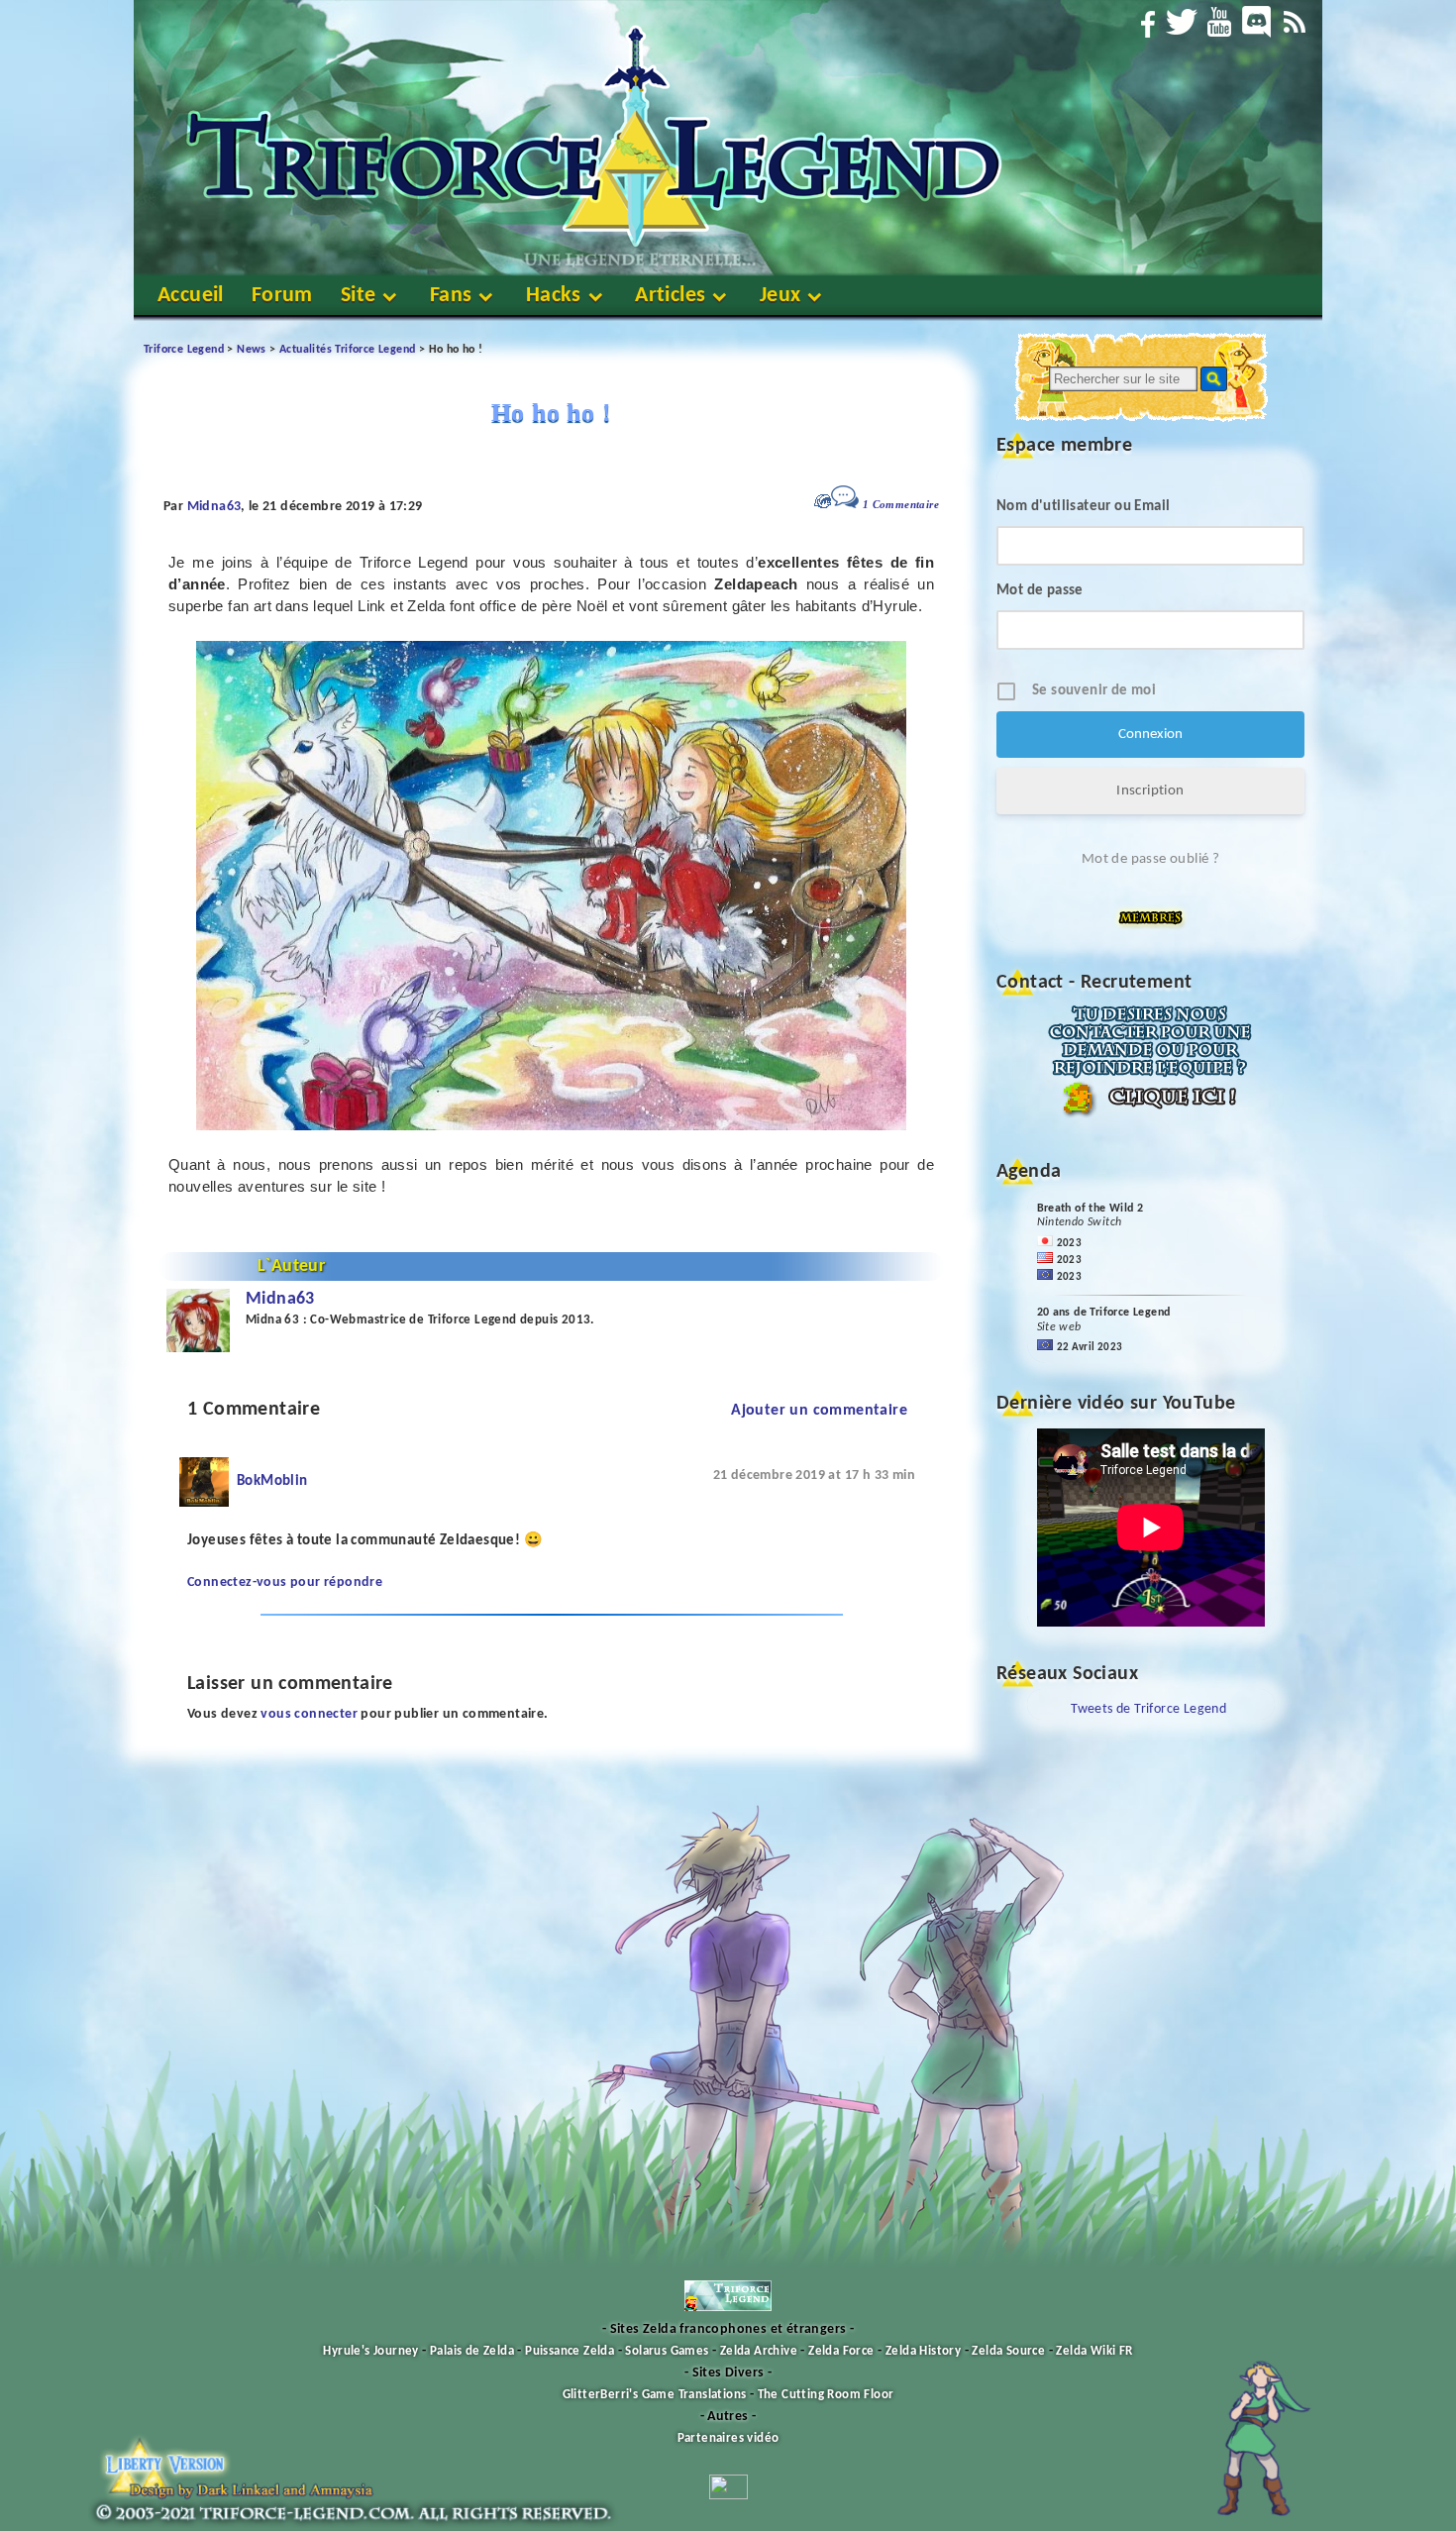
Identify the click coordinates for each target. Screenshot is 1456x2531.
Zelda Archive (759, 2351)
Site (359, 296)
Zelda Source (1008, 2351)
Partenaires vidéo (728, 2438)
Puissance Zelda (570, 2351)
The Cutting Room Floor (826, 2395)
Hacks (554, 296)
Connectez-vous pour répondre (285, 1582)
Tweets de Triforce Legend (1148, 1709)
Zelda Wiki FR (1094, 2351)
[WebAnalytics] (728, 2496)
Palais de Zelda (472, 2351)
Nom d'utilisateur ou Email (1083, 507)
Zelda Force (841, 2351)
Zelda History (923, 2351)
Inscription (1150, 791)
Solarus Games (667, 2351)
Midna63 (214, 507)
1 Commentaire (901, 504)
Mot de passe (1040, 591)
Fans (451, 296)
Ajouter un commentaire (819, 1411)
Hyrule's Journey (370, 2351)
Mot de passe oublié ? (1150, 859)
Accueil (191, 296)
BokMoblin (272, 1481)
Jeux (780, 296)
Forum (282, 296)
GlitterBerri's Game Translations (655, 2395)
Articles (670, 296)
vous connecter (309, 1714)
